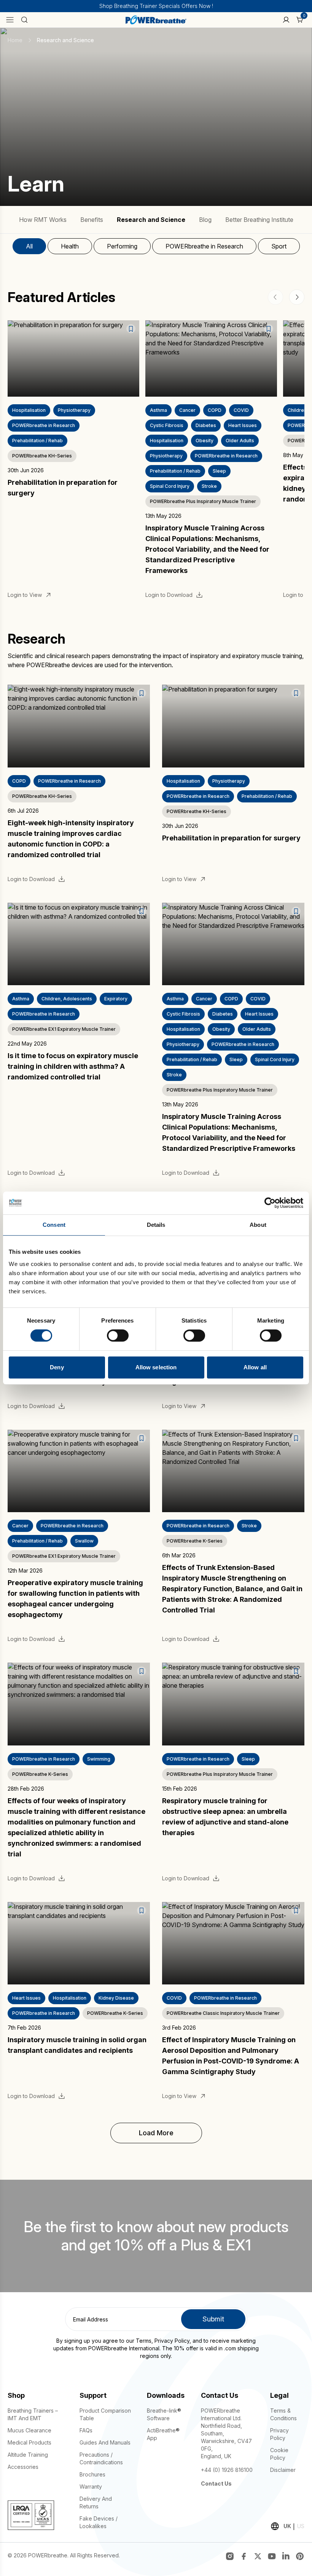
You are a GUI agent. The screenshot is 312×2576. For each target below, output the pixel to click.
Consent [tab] (54, 1225)
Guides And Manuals (105, 2442)
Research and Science (151, 220)
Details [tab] (156, 1225)
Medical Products (29, 2442)
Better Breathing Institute (259, 220)
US (301, 2526)
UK (287, 2526)
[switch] (118, 1335)
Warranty (91, 2487)
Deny (57, 1367)
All (29, 246)
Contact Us (216, 2483)
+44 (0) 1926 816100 (227, 2470)
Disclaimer (283, 2470)
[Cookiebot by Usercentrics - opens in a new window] (270, 1203)
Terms (144, 2341)
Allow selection (156, 1367)
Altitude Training (28, 2455)
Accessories (23, 2467)
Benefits (92, 220)
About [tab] (258, 1225)
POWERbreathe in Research (204, 246)
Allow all (255, 1367)
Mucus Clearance (29, 2430)
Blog (205, 220)
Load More (156, 2133)
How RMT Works (43, 220)
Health (70, 246)
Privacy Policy (172, 2341)
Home (15, 40)
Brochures (92, 2474)
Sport (279, 246)
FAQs (86, 2430)
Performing (122, 246)
